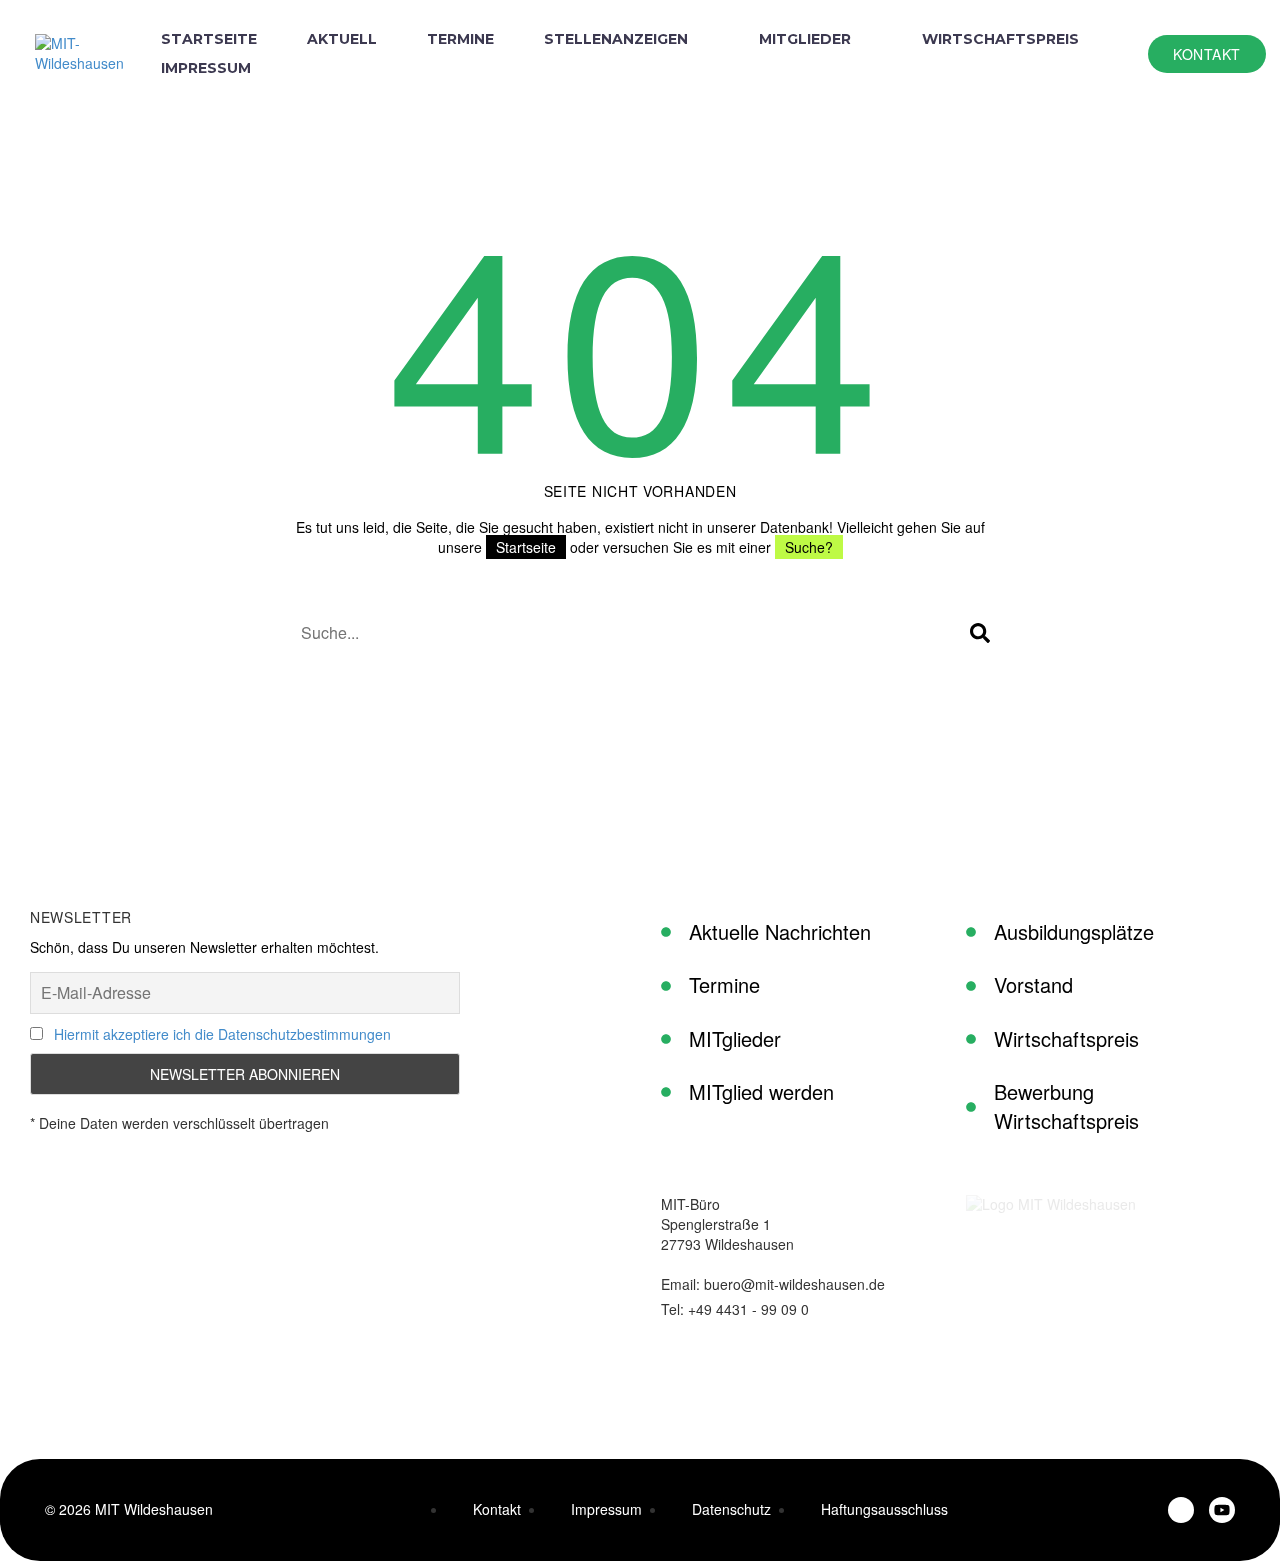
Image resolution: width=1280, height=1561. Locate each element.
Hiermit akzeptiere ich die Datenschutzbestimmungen (222, 1034)
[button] (1207, 54)
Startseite (209, 39)
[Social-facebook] (1181, 1510)
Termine (460, 39)
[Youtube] (1222, 1510)
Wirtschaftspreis (1000, 39)
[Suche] (980, 633)
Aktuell (342, 39)
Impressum (206, 68)
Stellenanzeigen (616, 39)
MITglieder (805, 39)
